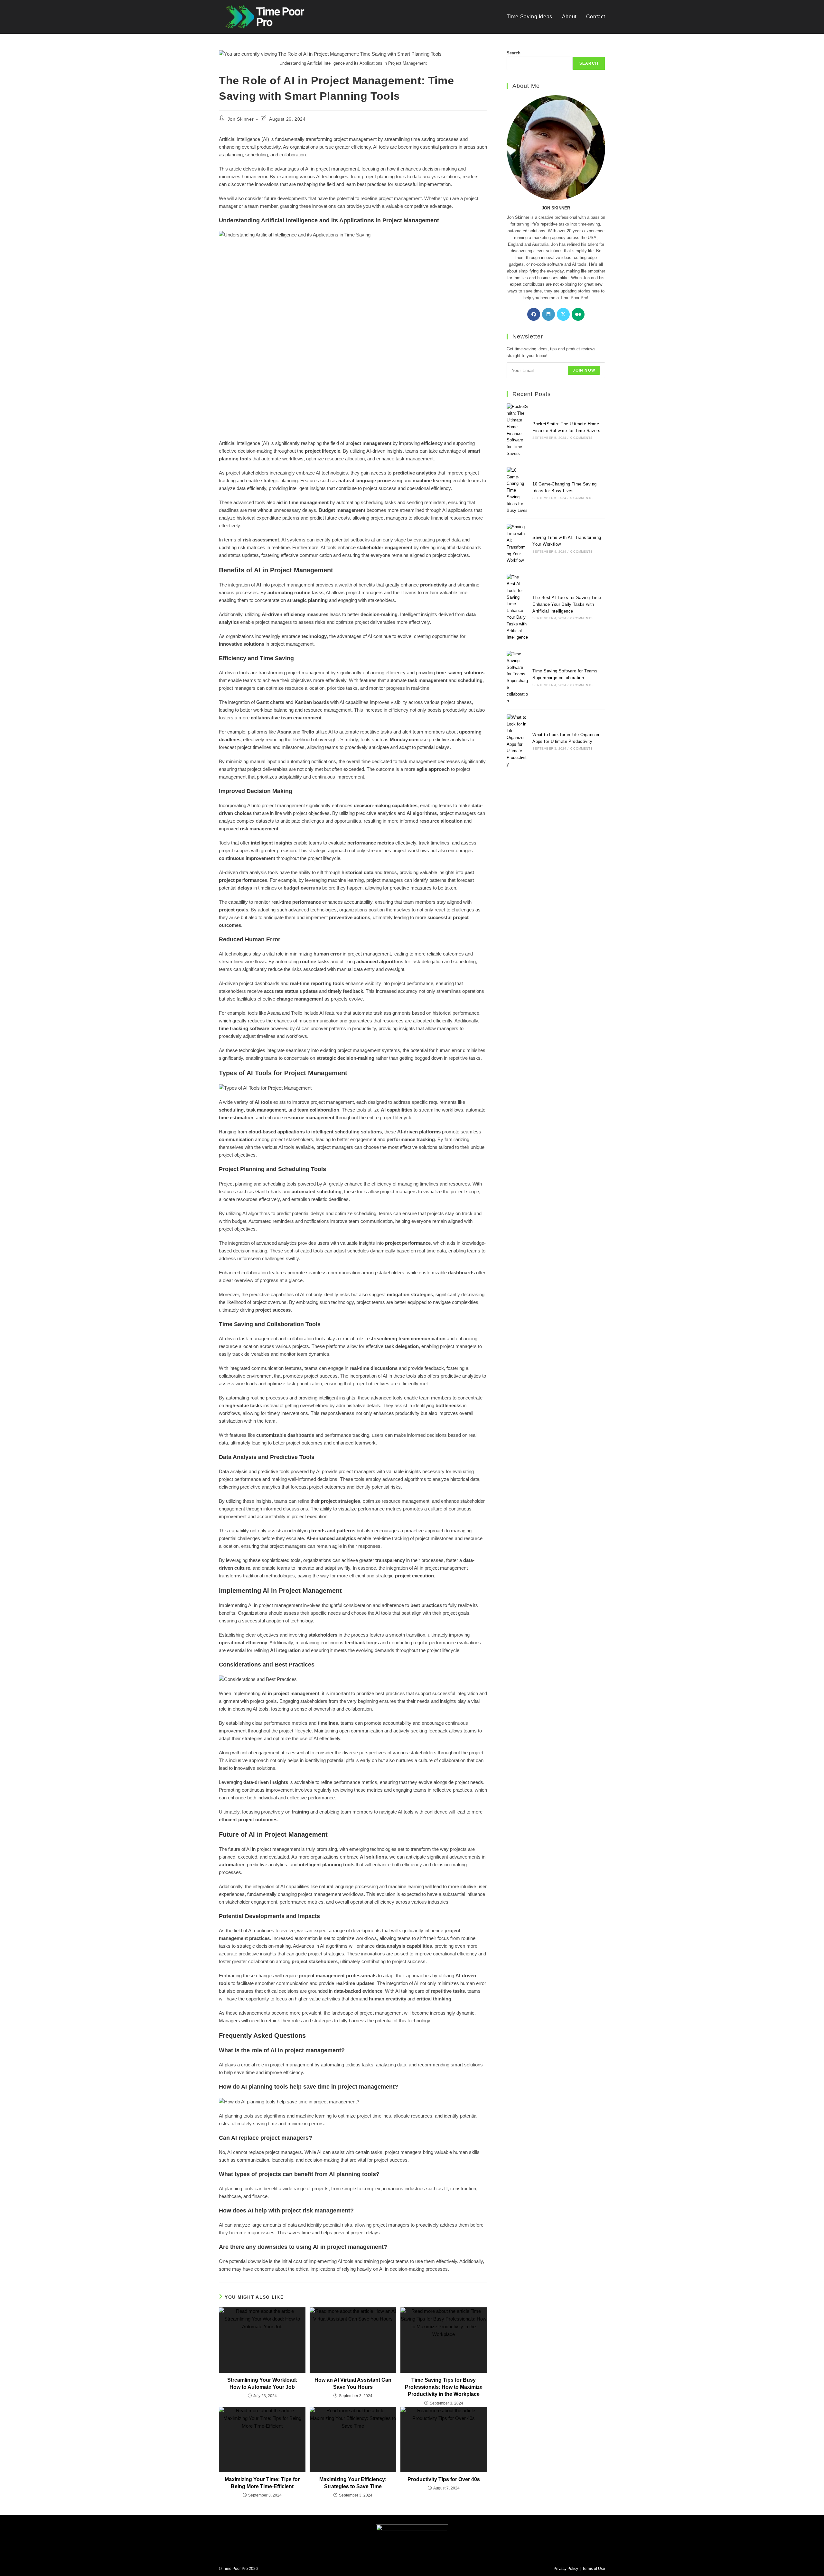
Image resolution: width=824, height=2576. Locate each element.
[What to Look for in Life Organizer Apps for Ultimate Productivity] (518, 741)
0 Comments (581, 438)
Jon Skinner (241, 119)
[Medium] (578, 314)
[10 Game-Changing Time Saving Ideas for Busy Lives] (518, 491)
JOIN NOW (584, 370)
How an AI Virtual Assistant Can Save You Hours (353, 2383)
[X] (563, 314)
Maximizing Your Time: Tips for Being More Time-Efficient (262, 2483)
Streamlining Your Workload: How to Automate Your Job (262, 2383)
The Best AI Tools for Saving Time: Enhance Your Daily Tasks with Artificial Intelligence (567, 604)
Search (514, 53)
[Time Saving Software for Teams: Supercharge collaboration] (518, 678)
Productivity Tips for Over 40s (444, 2479)
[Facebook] (534, 314)
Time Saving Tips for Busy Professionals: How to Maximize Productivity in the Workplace (444, 2387)
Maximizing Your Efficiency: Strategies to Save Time (353, 2483)
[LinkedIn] (548, 314)
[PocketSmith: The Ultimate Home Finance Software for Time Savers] (518, 430)
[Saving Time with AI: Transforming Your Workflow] (518, 544)
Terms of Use (594, 2569)
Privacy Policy (566, 2569)
